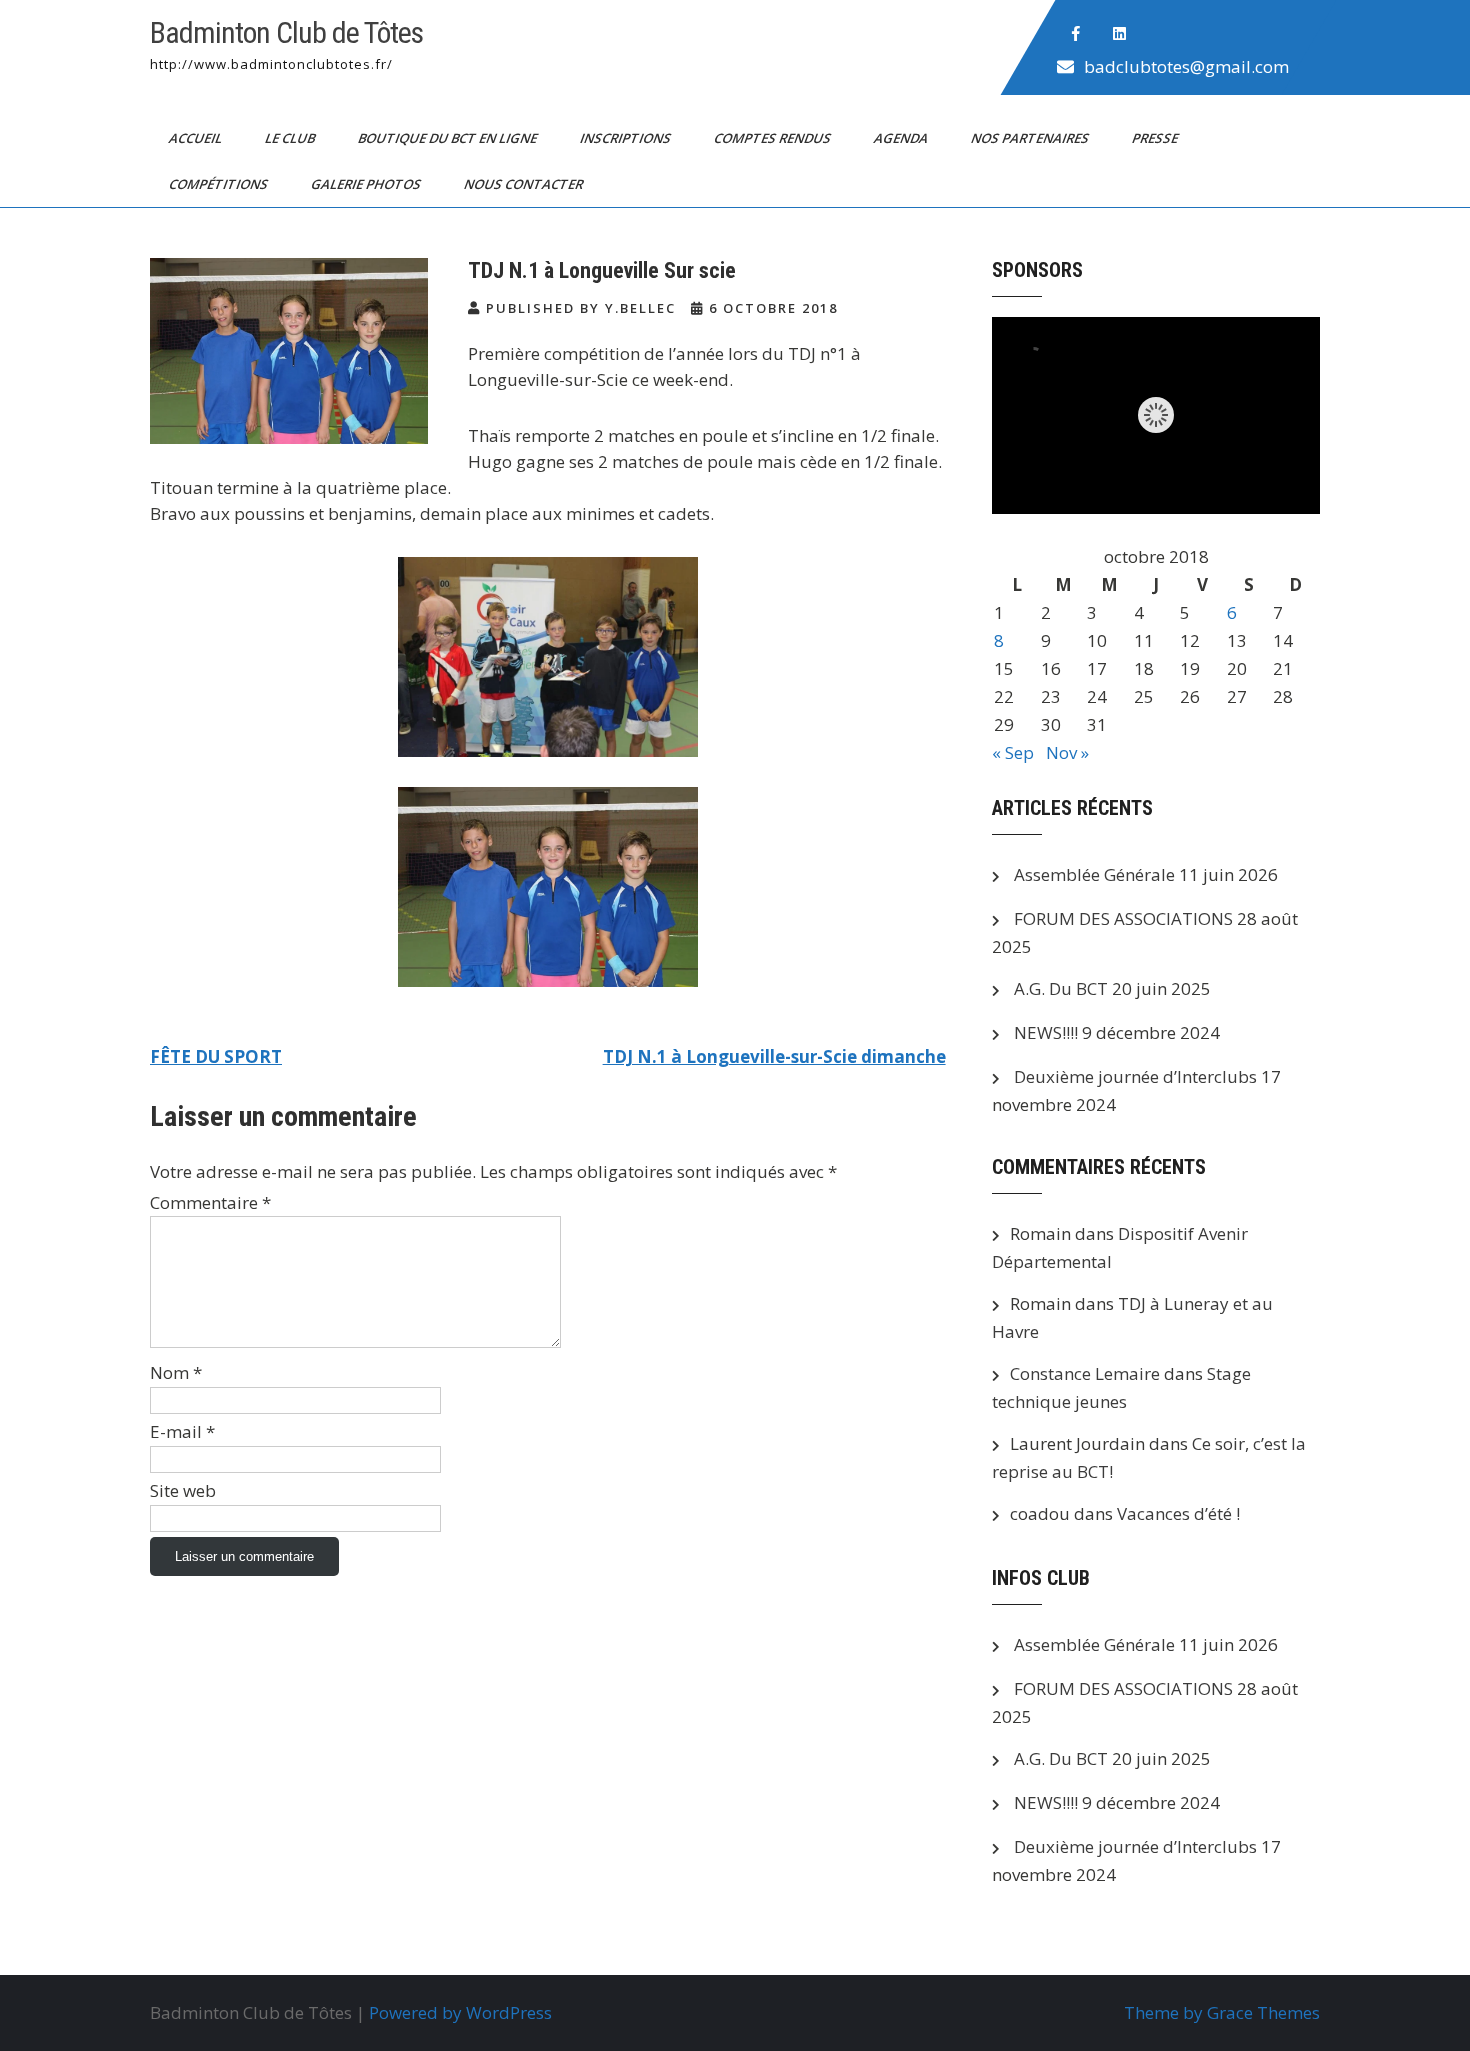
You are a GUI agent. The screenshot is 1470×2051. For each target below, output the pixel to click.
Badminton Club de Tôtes (286, 32)
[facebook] (1076, 34)
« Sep (1013, 752)
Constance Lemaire (1085, 1373)
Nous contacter (525, 184)
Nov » (1067, 752)
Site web (183, 1490)
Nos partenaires (1031, 138)
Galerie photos (367, 184)
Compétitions (220, 184)
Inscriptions (627, 138)
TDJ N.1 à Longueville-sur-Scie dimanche (774, 1056)
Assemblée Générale (1094, 874)
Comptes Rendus (774, 138)
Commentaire (210, 1202)
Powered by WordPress (460, 2012)
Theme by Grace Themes (1222, 2012)
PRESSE (1156, 138)
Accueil (197, 138)
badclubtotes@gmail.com (1186, 66)
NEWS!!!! (1046, 1032)
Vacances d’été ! (1178, 1513)
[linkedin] (1120, 34)
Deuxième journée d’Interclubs (1135, 1076)
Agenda (902, 138)
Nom (176, 1372)
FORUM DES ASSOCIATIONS (1123, 918)
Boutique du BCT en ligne (449, 138)
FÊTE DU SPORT (216, 1056)
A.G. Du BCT (1061, 988)
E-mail (182, 1431)
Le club (291, 138)
